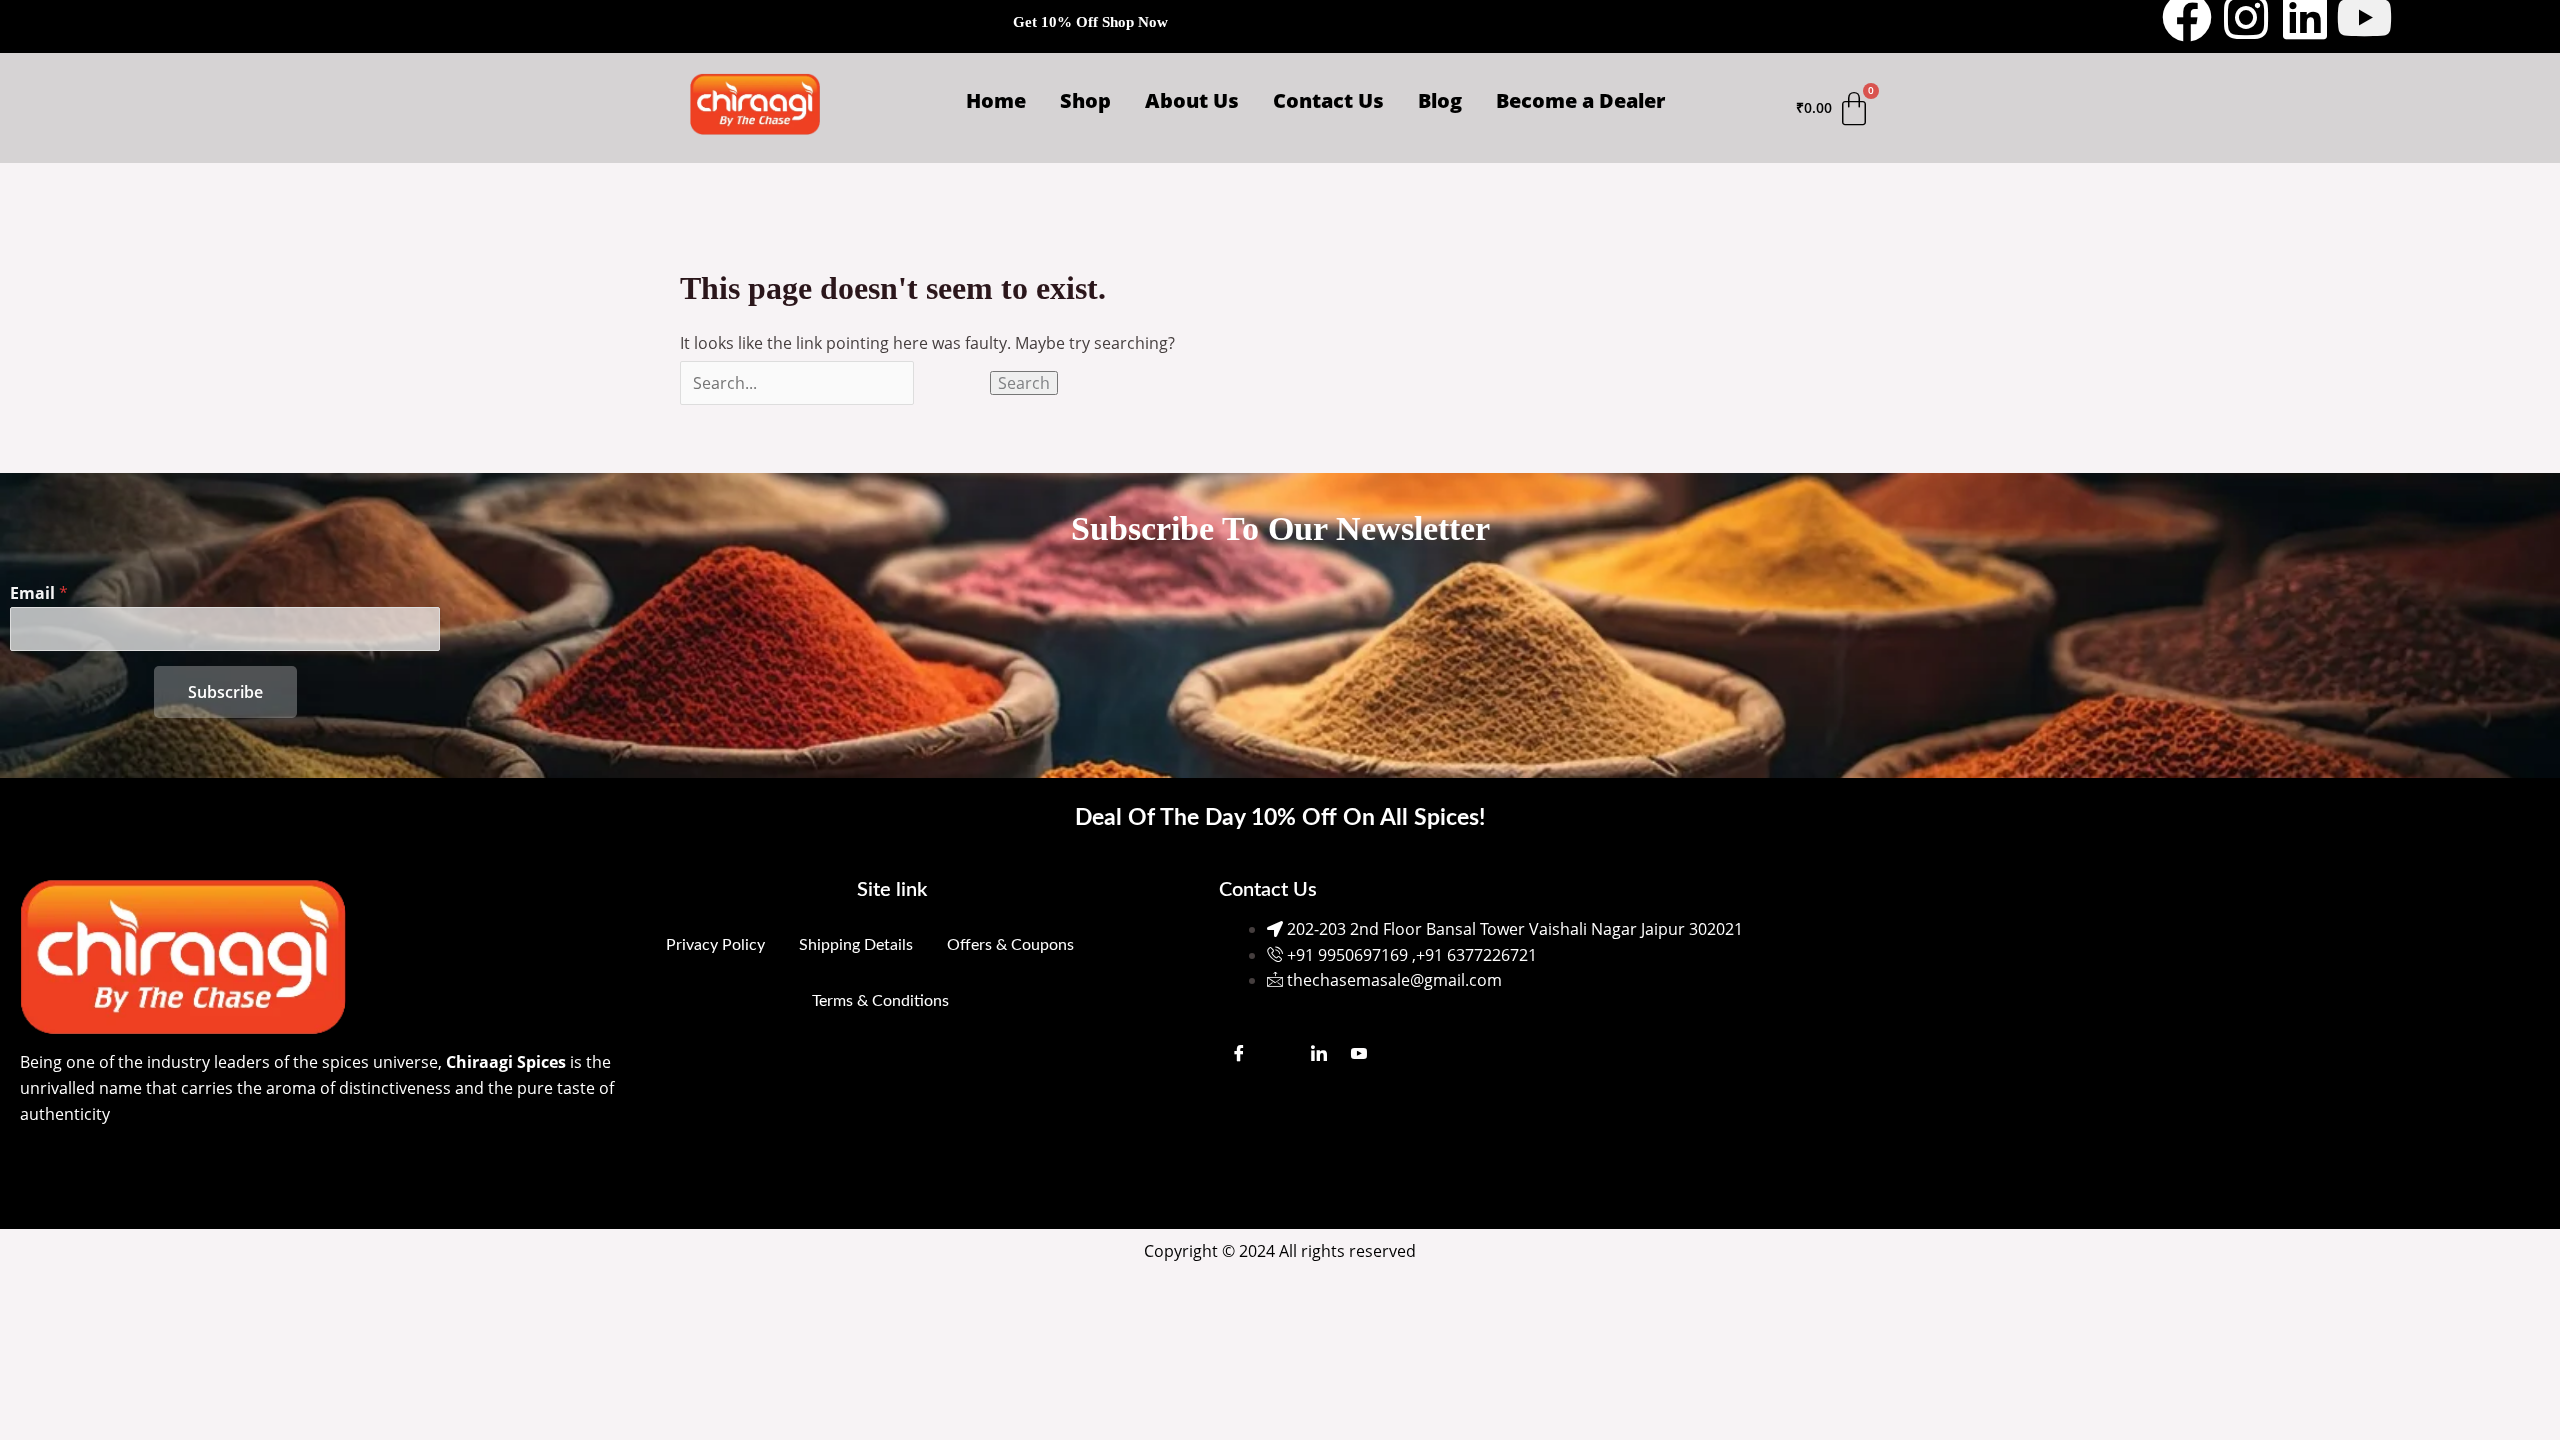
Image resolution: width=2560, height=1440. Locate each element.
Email (39, 593)
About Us (1192, 100)
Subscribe (225, 692)
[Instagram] (1279, 1053)
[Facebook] (1239, 1053)
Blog (1440, 100)
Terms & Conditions (880, 1001)
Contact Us (1328, 100)
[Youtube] (1359, 1053)
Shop (1085, 100)
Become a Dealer (1580, 100)
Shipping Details (856, 945)
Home (996, 100)
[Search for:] (835, 383)
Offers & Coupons (1010, 945)
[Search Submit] (952, 383)
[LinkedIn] (1319, 1053)
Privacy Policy (715, 945)
